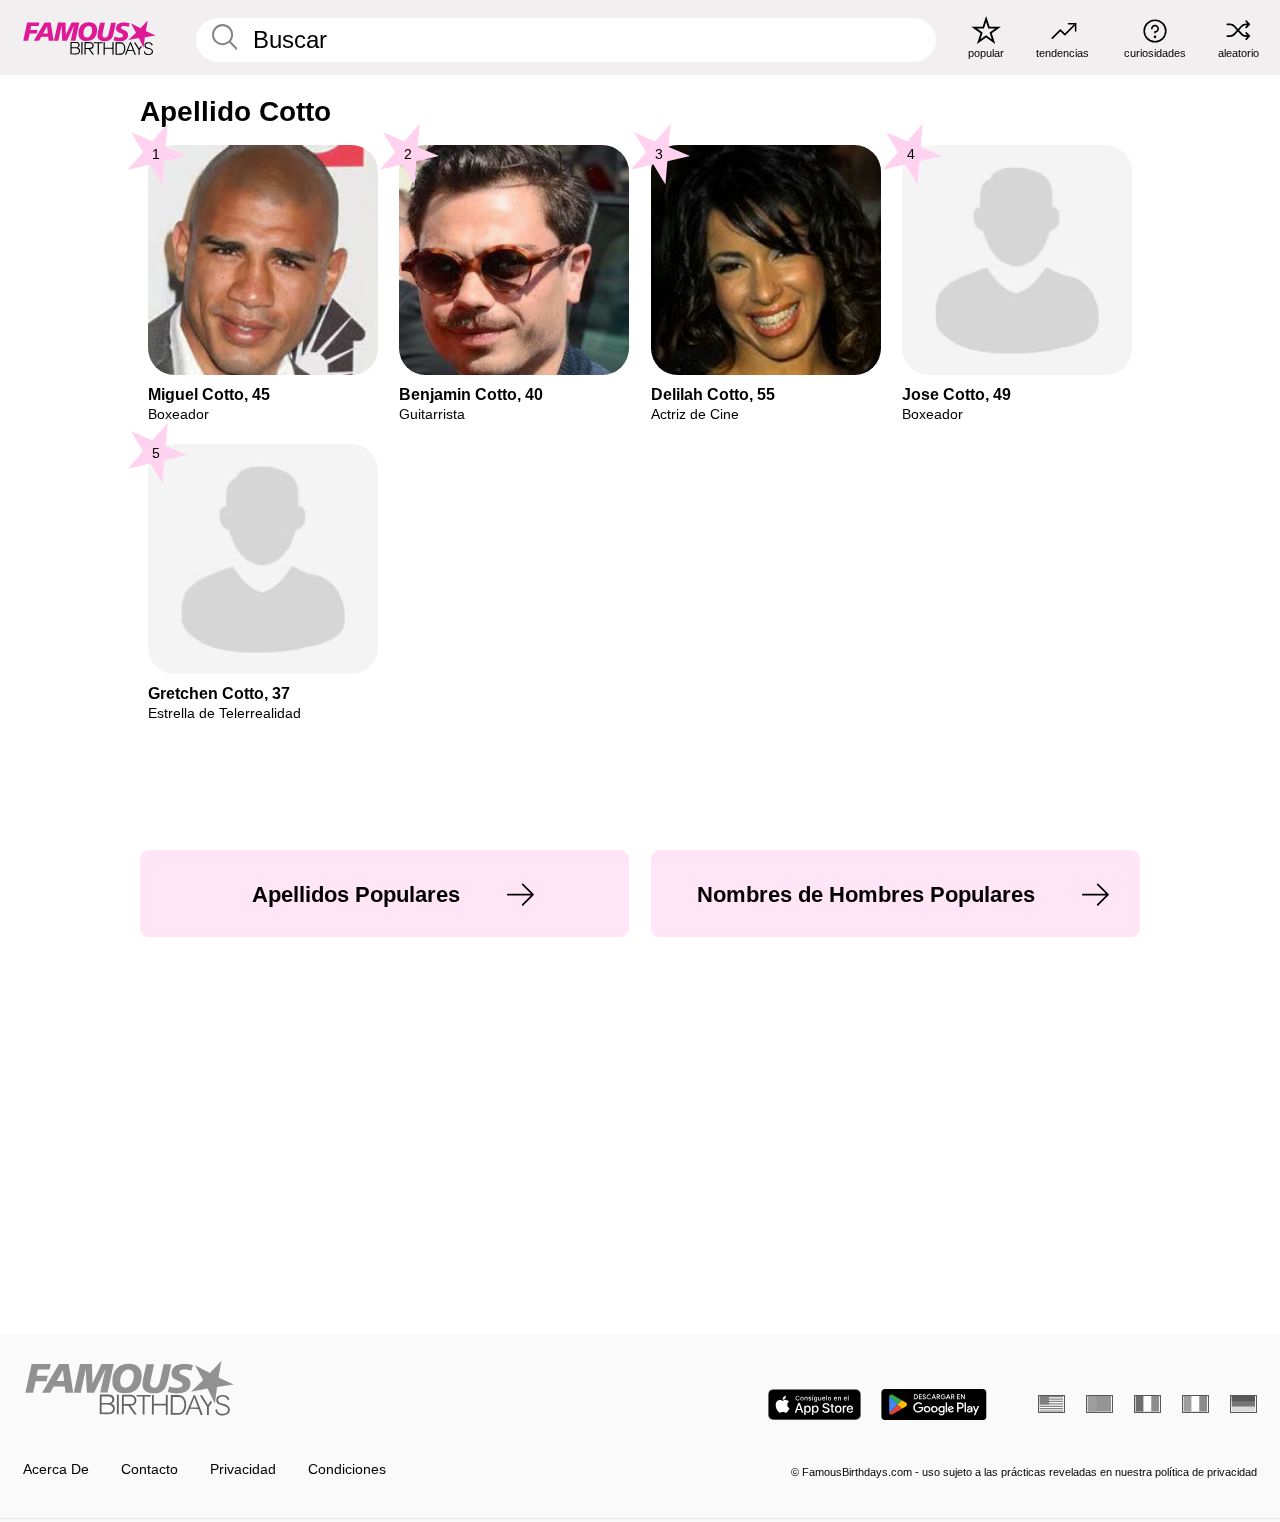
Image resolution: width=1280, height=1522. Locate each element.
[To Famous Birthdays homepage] (89, 37)
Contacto (149, 1469)
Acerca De (56, 1469)
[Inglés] (1051, 1404)
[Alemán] (1243, 1404)
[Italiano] (1195, 1404)
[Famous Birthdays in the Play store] (934, 1404)
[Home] (326, 1390)
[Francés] (1147, 1404)
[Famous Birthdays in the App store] (814, 1404)
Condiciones (347, 1469)
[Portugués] (1099, 1404)
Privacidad (243, 1469)
